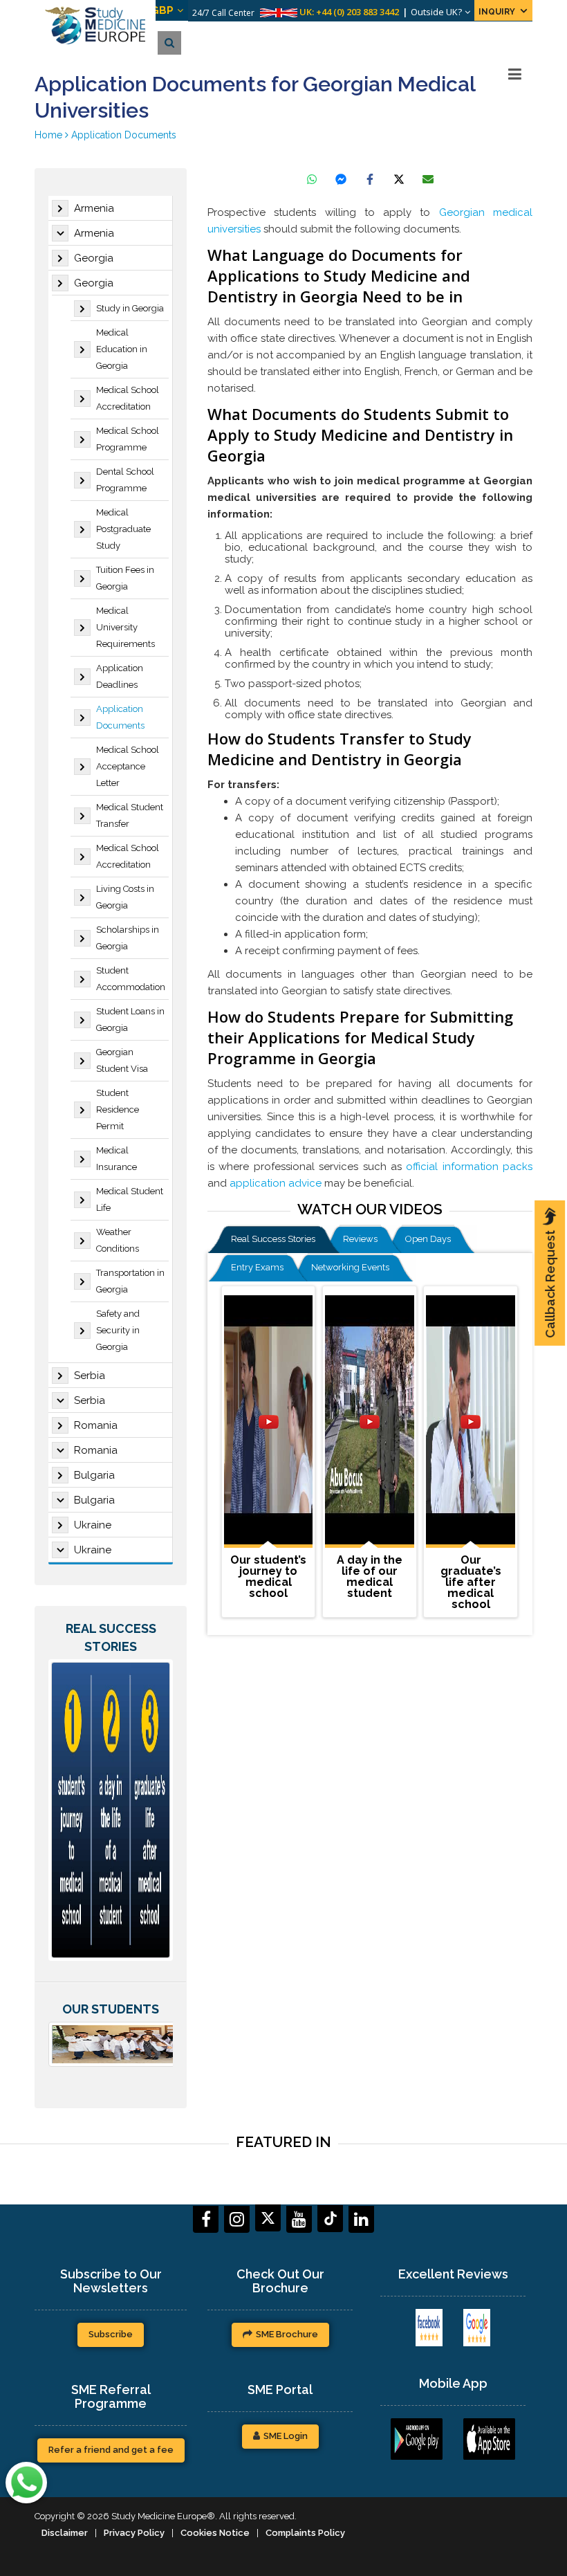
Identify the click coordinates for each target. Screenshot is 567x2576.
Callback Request (550, 1284)
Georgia (94, 258)
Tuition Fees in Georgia (125, 578)
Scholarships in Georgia (128, 938)
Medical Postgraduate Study (123, 529)
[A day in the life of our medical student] (369, 1422)
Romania (96, 1425)
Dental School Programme (125, 480)
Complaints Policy (305, 2533)
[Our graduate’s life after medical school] (470, 1422)
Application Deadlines (120, 676)
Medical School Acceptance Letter (128, 766)
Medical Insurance (117, 1159)
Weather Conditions (118, 1240)
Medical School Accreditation (128, 398)
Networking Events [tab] (350, 1267)
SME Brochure (287, 2334)
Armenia (94, 208)
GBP (162, 10)
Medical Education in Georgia (122, 349)
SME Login (286, 2436)
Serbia (90, 1376)
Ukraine (93, 1525)
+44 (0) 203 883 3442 (357, 12)
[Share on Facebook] (370, 179)
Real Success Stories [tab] (273, 1239)
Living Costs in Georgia (125, 897)
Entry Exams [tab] (257, 1267)
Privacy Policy (134, 2533)
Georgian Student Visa (122, 1060)
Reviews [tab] (360, 1239)
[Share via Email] (428, 179)
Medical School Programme (128, 439)
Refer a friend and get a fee (111, 2450)
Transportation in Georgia (130, 1281)
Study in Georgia (130, 308)
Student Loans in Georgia (130, 1020)
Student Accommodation (131, 979)
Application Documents (120, 717)
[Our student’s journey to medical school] (268, 1422)
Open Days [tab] (428, 1239)
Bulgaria (94, 1475)
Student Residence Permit (118, 1109)
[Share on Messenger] (341, 179)
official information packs (469, 1167)
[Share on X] (399, 179)
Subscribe (111, 2334)
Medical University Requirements (126, 627)
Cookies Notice (215, 2533)
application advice (276, 1183)
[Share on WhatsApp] (312, 179)
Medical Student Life (130, 1199)
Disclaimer (65, 2533)
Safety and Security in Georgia (118, 1330)
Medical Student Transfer (130, 815)
